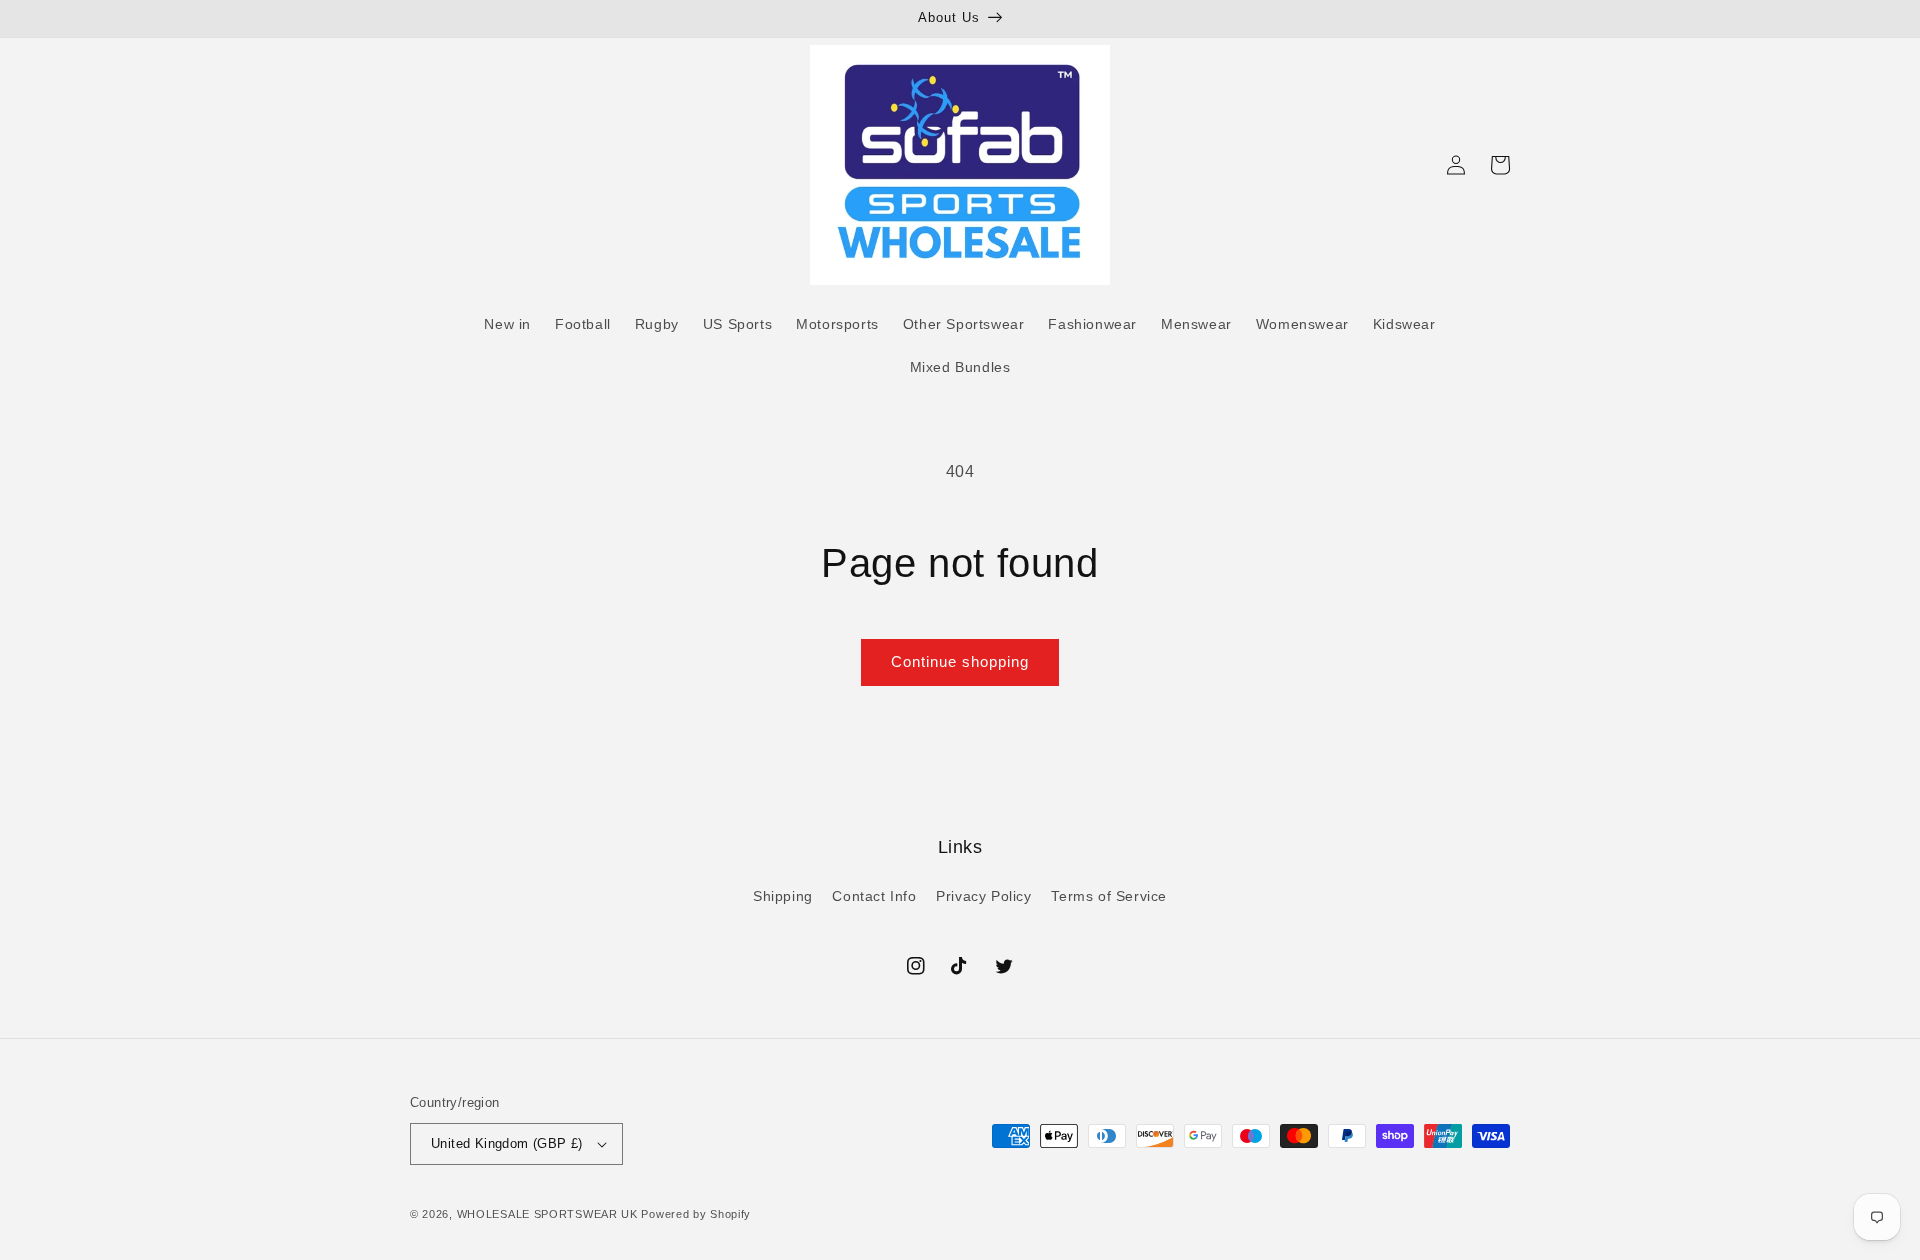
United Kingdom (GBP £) (507, 1143)
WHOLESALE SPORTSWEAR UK (547, 1214)
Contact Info (874, 896)
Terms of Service (1109, 896)
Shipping (783, 896)
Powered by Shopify (696, 1214)
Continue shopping (960, 661)
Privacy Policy (983, 896)
